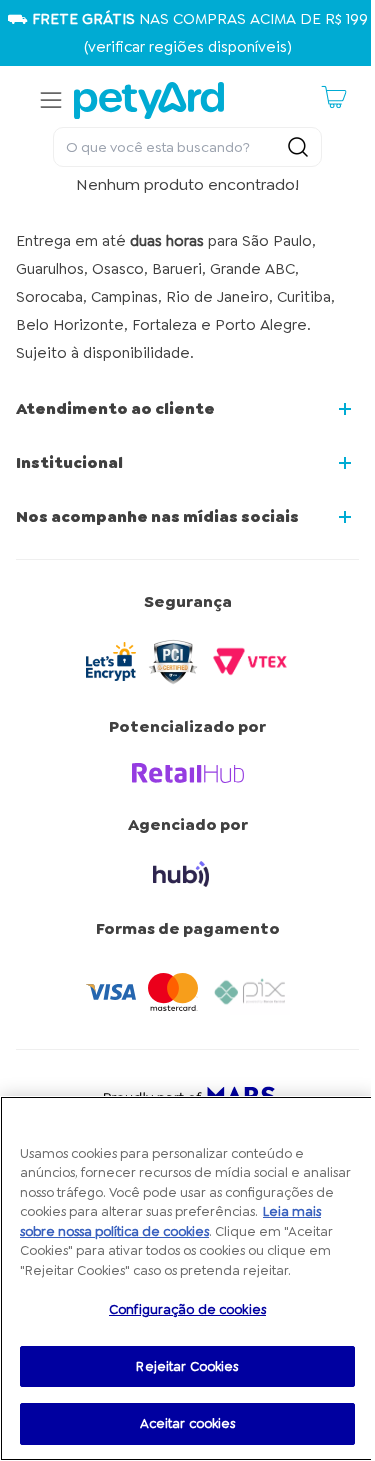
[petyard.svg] (149, 100)
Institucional (69, 462)
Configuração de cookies (187, 1309)
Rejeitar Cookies (187, 1366)
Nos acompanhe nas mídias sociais (157, 516)
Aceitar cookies (188, 1423)
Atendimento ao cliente (115, 408)
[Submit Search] (298, 147)
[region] (187, 1278)
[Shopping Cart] (334, 97)
